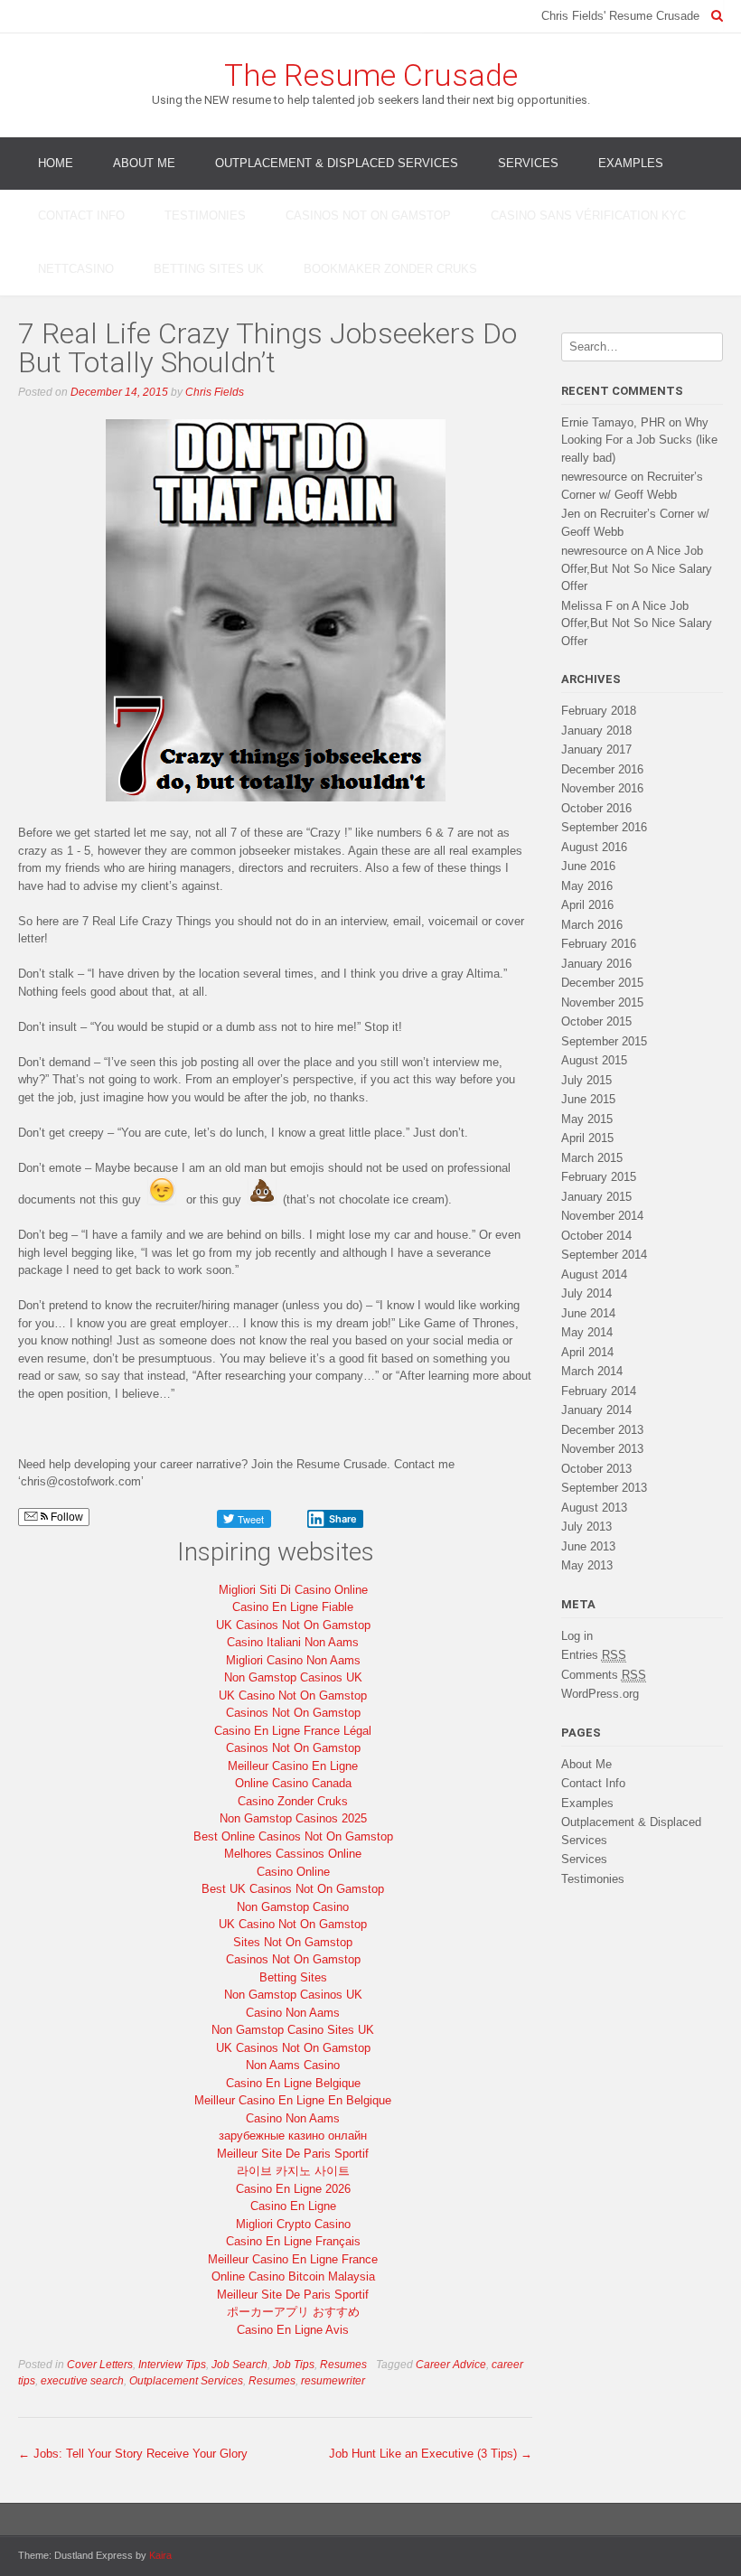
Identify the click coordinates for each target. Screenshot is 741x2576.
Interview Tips (172, 2365)
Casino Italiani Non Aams (293, 1642)
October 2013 (596, 1469)
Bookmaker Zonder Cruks (390, 269)
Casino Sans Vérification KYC (588, 215)
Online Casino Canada (293, 1783)
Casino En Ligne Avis (293, 2330)
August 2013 (594, 1508)
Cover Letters (100, 2365)
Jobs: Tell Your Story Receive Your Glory (133, 2454)
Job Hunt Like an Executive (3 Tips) (431, 2454)
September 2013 (604, 1488)
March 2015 (592, 1158)
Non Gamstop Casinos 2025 (293, 1818)
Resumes (343, 2365)
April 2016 (587, 905)
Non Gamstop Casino (293, 1907)
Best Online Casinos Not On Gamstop (293, 1836)
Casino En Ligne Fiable (293, 1607)
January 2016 (596, 964)
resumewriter (333, 2381)
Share (343, 1519)
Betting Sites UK (209, 269)
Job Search (239, 2365)
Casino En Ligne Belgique (293, 2083)
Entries (594, 1655)
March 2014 (592, 1371)
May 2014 (587, 1332)
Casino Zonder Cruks (293, 1801)
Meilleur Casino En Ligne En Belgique (293, 2100)
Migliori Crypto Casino (293, 2224)
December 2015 (602, 983)
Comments (604, 1675)
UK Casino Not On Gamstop (293, 1695)
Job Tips (294, 2365)
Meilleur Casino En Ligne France (293, 2259)
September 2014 (604, 1255)
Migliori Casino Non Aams (293, 1660)
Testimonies (205, 215)
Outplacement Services (186, 2381)
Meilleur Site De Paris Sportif (293, 2154)
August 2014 (594, 1274)
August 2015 (594, 1060)
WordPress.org (600, 1694)
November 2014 (602, 1216)
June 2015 (588, 1099)
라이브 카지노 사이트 (293, 2171)
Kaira (160, 2555)
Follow (66, 1517)
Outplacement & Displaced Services (337, 163)
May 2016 (587, 886)
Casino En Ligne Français (293, 2241)
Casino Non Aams (293, 2013)
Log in (577, 1636)
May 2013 (587, 1565)
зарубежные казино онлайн (293, 2136)
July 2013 (586, 1527)
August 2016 (594, 847)
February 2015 (599, 1177)
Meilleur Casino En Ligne (293, 1766)
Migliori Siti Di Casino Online (293, 1590)
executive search (82, 2381)
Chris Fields (215, 392)
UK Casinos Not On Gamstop (293, 1625)
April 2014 (587, 1352)
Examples (631, 163)
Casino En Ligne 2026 (293, 2189)
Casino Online (293, 1872)
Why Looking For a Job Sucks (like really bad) (639, 440)
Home (56, 163)
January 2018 (596, 731)
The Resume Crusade (371, 75)
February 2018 (599, 711)
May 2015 (587, 1119)
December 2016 (602, 769)
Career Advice (451, 2365)
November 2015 (602, 1002)
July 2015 (586, 1080)
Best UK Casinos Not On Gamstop (293, 1889)
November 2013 (602, 1449)
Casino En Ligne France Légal (293, 1731)
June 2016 (588, 866)
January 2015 (596, 1197)
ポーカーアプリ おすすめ (293, 2312)
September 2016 (604, 827)
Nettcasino (76, 269)
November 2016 (602, 788)
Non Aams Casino (293, 2065)
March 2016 (592, 925)
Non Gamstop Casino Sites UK (293, 2030)
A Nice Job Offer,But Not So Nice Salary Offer (637, 568)
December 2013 (602, 1430)
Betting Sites (293, 1977)
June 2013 (588, 1546)
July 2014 (586, 1293)
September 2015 (604, 1041)
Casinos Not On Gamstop (368, 215)
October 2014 (596, 1236)
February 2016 (599, 944)
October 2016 (596, 808)
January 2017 (596, 749)
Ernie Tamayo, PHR (613, 422)
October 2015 (596, 1021)
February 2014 (599, 1391)
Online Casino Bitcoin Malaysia (293, 2276)
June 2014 (588, 1313)
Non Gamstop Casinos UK (293, 1677)
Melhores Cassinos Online (293, 1854)
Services (528, 163)
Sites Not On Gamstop (293, 1942)
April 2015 (587, 1138)
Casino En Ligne (293, 2206)
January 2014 (596, 1410)
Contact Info (81, 215)
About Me (144, 163)
